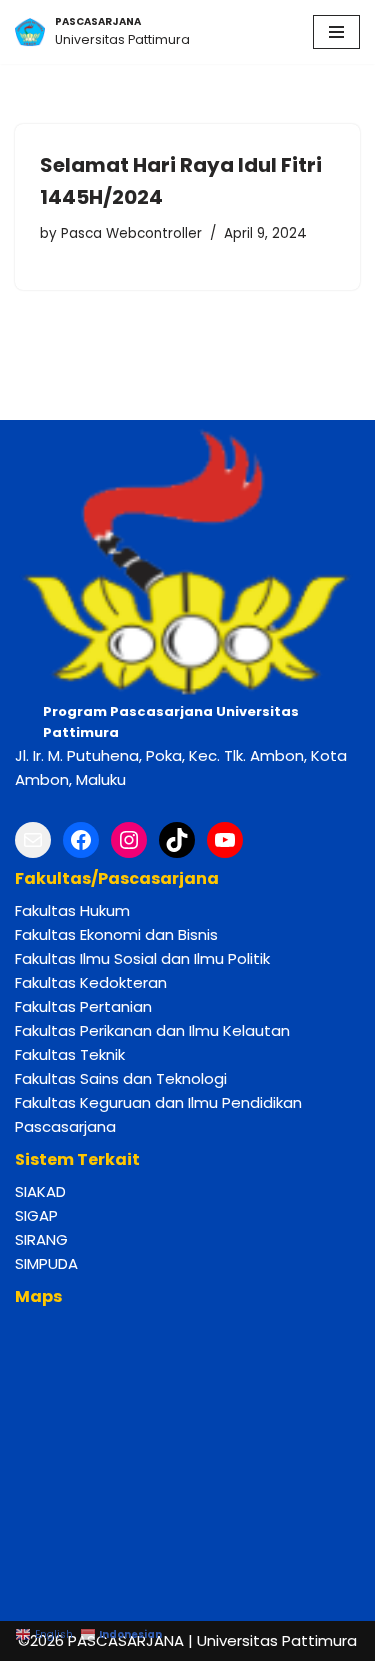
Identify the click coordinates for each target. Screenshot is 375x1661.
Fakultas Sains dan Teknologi (121, 1078)
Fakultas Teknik (70, 1054)
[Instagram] (129, 840)
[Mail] (33, 840)
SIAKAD (40, 1191)
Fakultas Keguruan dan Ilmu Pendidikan (158, 1102)
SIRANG (41, 1239)
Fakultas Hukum (72, 910)
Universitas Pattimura (277, 1640)
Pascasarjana (65, 1126)
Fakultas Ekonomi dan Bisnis (116, 934)
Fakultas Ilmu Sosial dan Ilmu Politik (142, 958)
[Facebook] (81, 840)
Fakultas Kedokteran (91, 982)
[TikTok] (177, 840)
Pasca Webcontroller (131, 233)
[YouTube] (225, 840)
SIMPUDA (46, 1263)
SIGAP (36, 1215)
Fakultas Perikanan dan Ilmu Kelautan (152, 1030)
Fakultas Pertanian (83, 1006)
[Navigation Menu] (336, 32)
